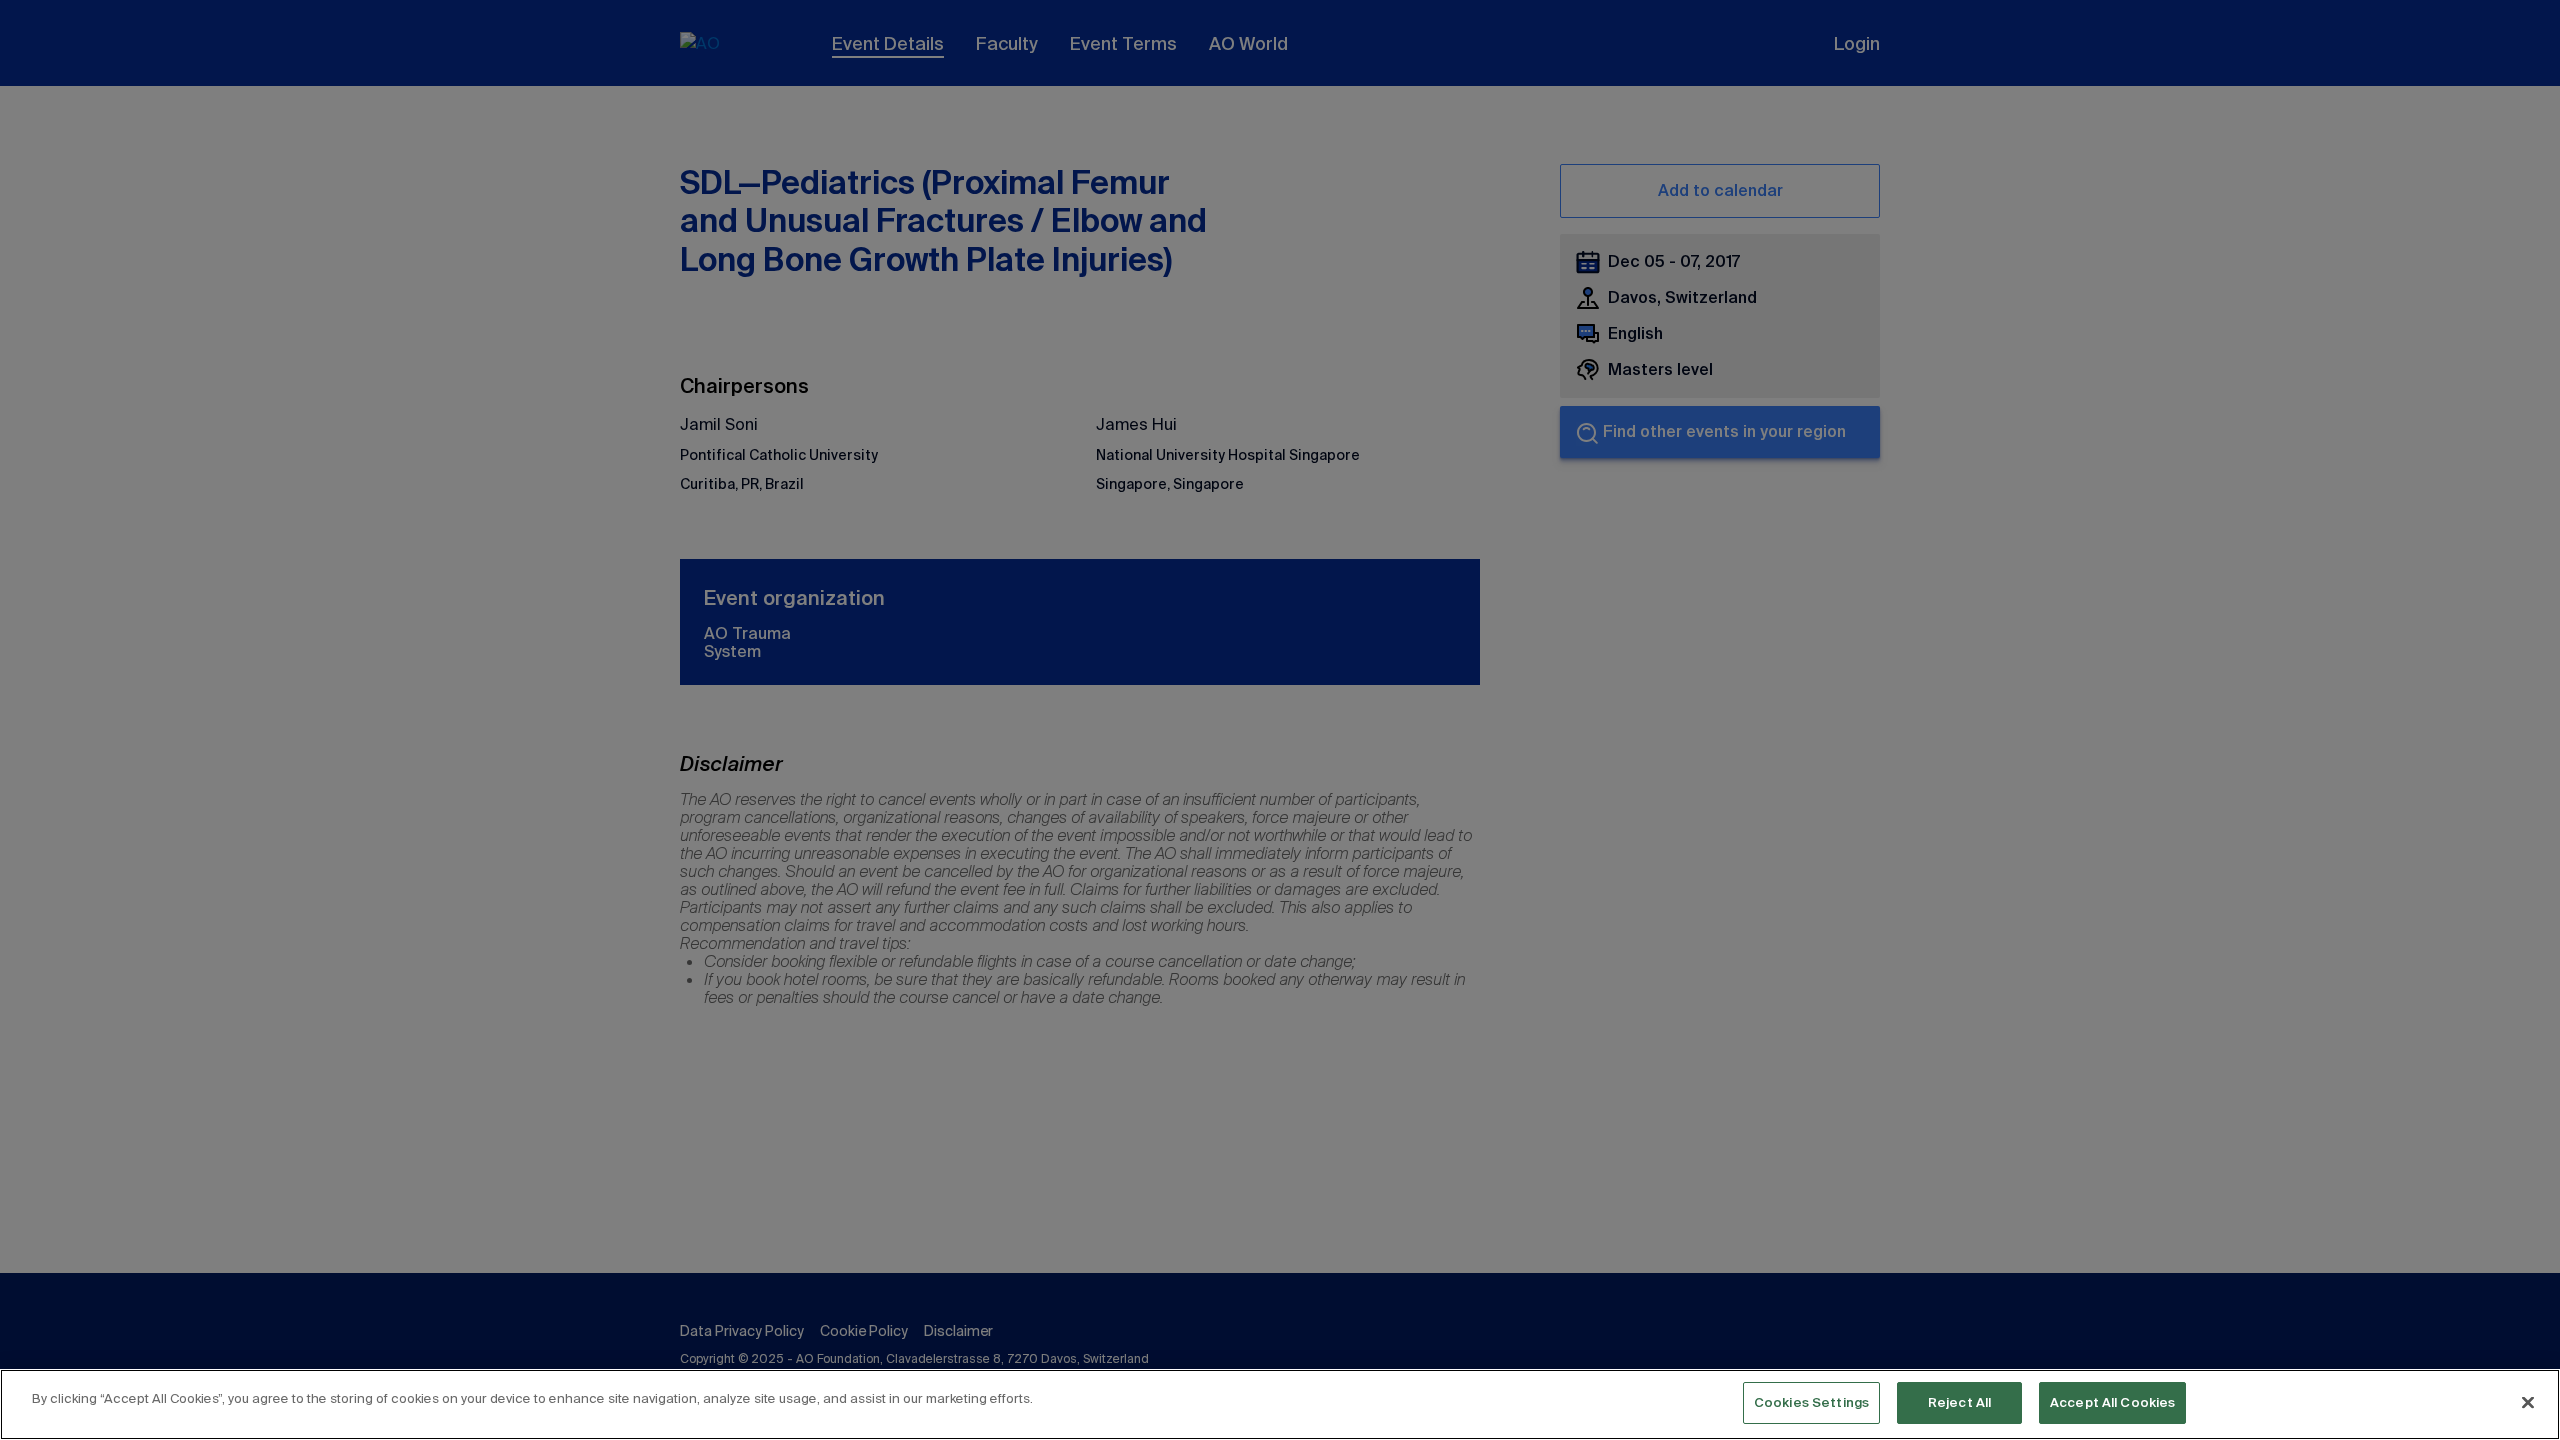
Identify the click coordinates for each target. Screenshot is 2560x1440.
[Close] (2528, 1402)
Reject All (1959, 1402)
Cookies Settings (1811, 1402)
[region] (1280, 1404)
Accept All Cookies (2112, 1402)
